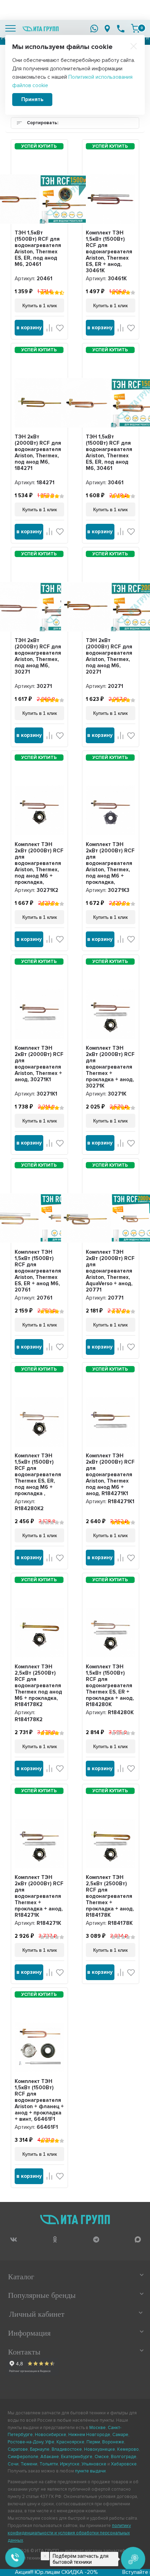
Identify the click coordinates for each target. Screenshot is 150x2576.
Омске (102, 2457)
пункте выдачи (90, 2471)
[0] (135, 28)
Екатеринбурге (77, 2457)
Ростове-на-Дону (25, 2442)
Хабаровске (124, 2464)
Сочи (13, 2464)
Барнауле (40, 2449)
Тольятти (49, 2464)
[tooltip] (13, 2240)
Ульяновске (94, 2464)
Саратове (18, 2449)
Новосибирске (51, 2435)
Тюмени (29, 2464)
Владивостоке (67, 2449)
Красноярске (70, 2442)
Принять (32, 99)
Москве (97, 2428)
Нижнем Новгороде (89, 2435)
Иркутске (70, 2464)
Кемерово (128, 2449)
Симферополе (23, 2457)
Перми (93, 2442)
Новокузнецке (100, 2449)
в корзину (29, 328)
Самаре (120, 2435)
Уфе (50, 2442)
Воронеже (113, 2442)
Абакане (50, 2457)
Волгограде (124, 2457)
